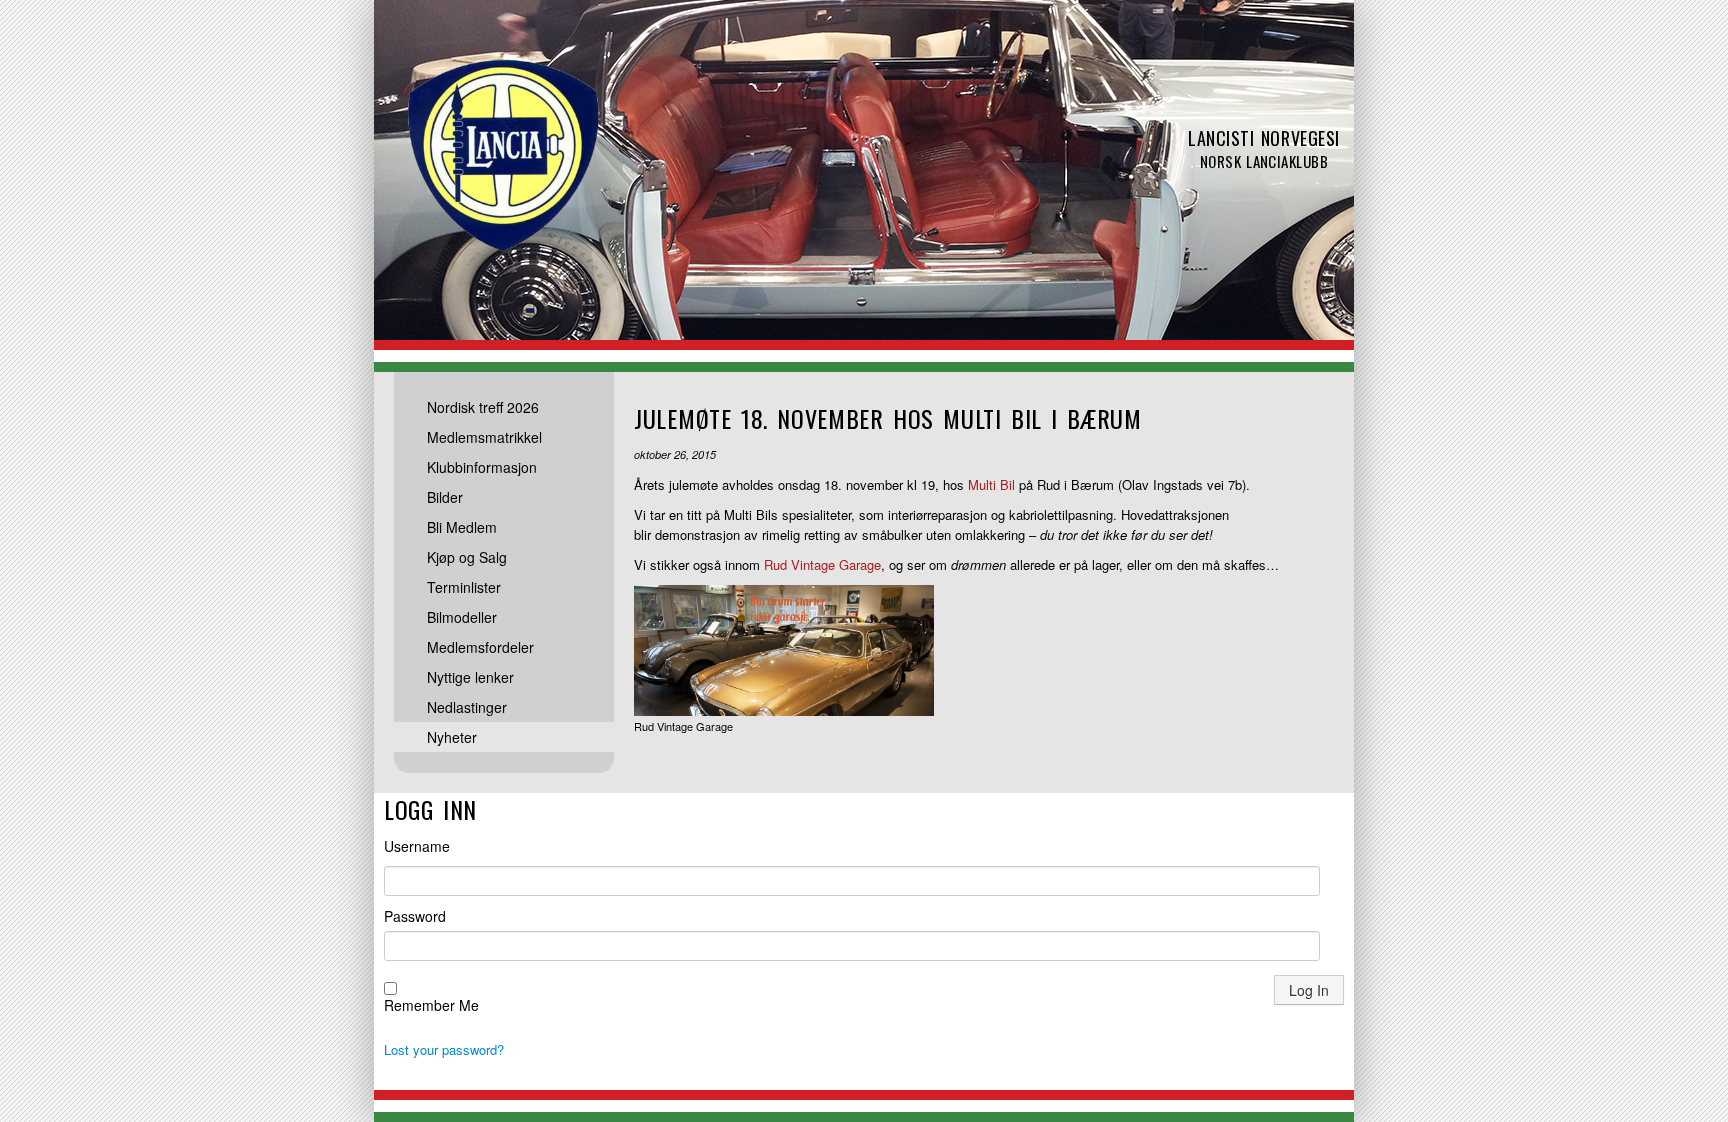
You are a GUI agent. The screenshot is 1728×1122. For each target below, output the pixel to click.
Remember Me (431, 1005)
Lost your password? (444, 1049)
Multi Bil (991, 484)
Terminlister (464, 587)
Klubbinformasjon (482, 467)
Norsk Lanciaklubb (504, 155)
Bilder (445, 497)
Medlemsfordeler (480, 647)
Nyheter (452, 737)
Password (415, 916)
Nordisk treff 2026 (483, 407)
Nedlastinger (467, 707)
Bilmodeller (462, 617)
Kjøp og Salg (467, 557)
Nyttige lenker (470, 677)
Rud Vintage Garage (822, 564)
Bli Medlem (462, 527)
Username (417, 846)
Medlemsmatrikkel (484, 437)
